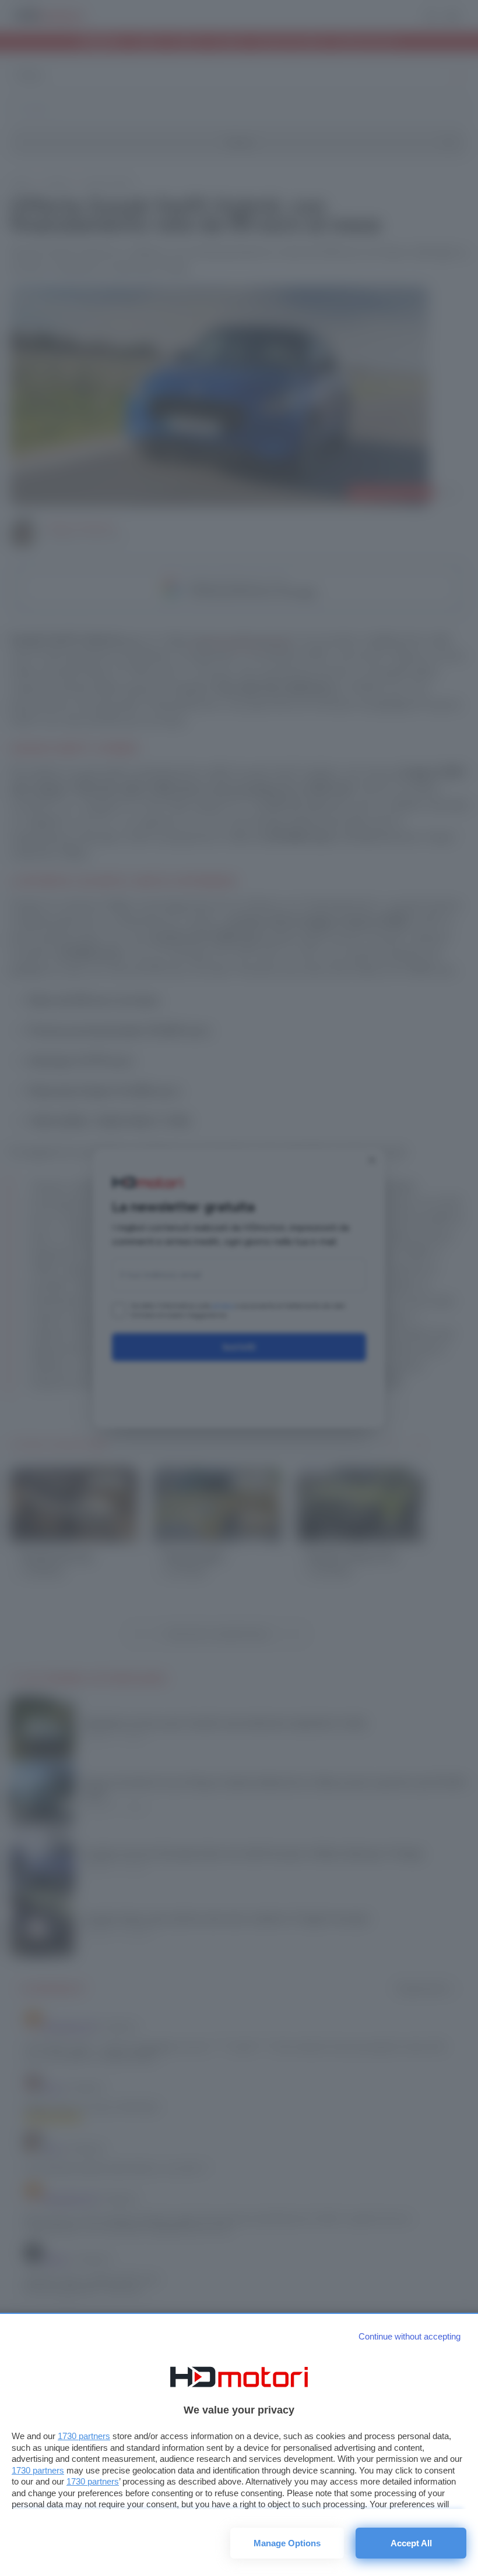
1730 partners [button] (84, 2436)
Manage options (287, 2543)
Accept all (411, 2543)
